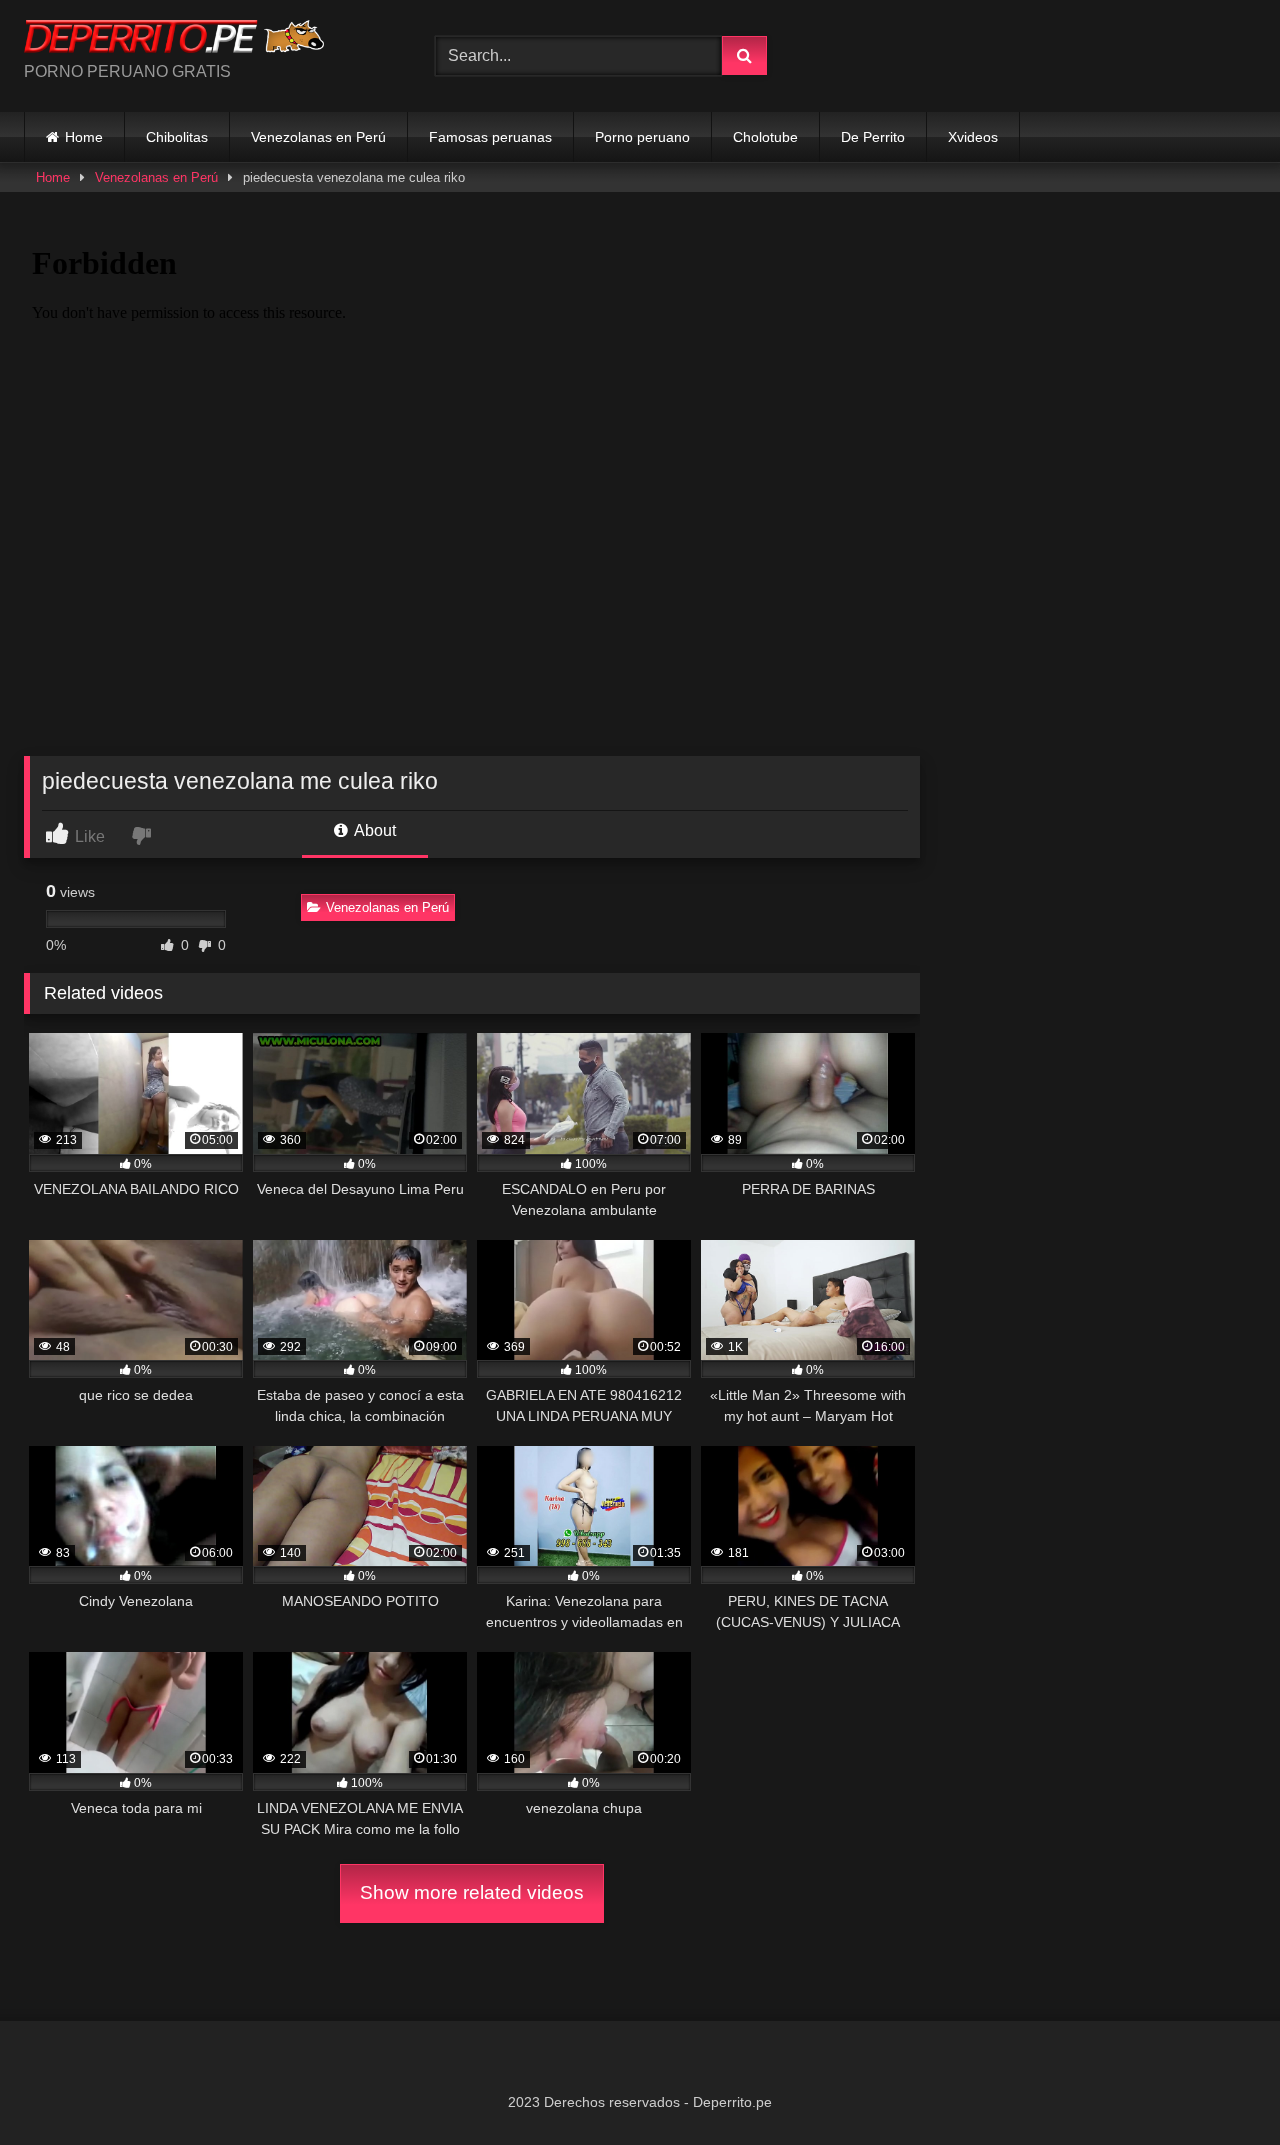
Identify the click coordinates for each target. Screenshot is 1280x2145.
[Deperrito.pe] (174, 40)
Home (84, 137)
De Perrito (873, 137)
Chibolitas (177, 137)
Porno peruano (642, 137)
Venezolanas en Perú (318, 137)
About (373, 830)
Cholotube (765, 137)
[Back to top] (1218, 2085)
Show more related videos (472, 1892)
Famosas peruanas (490, 137)
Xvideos (973, 137)
